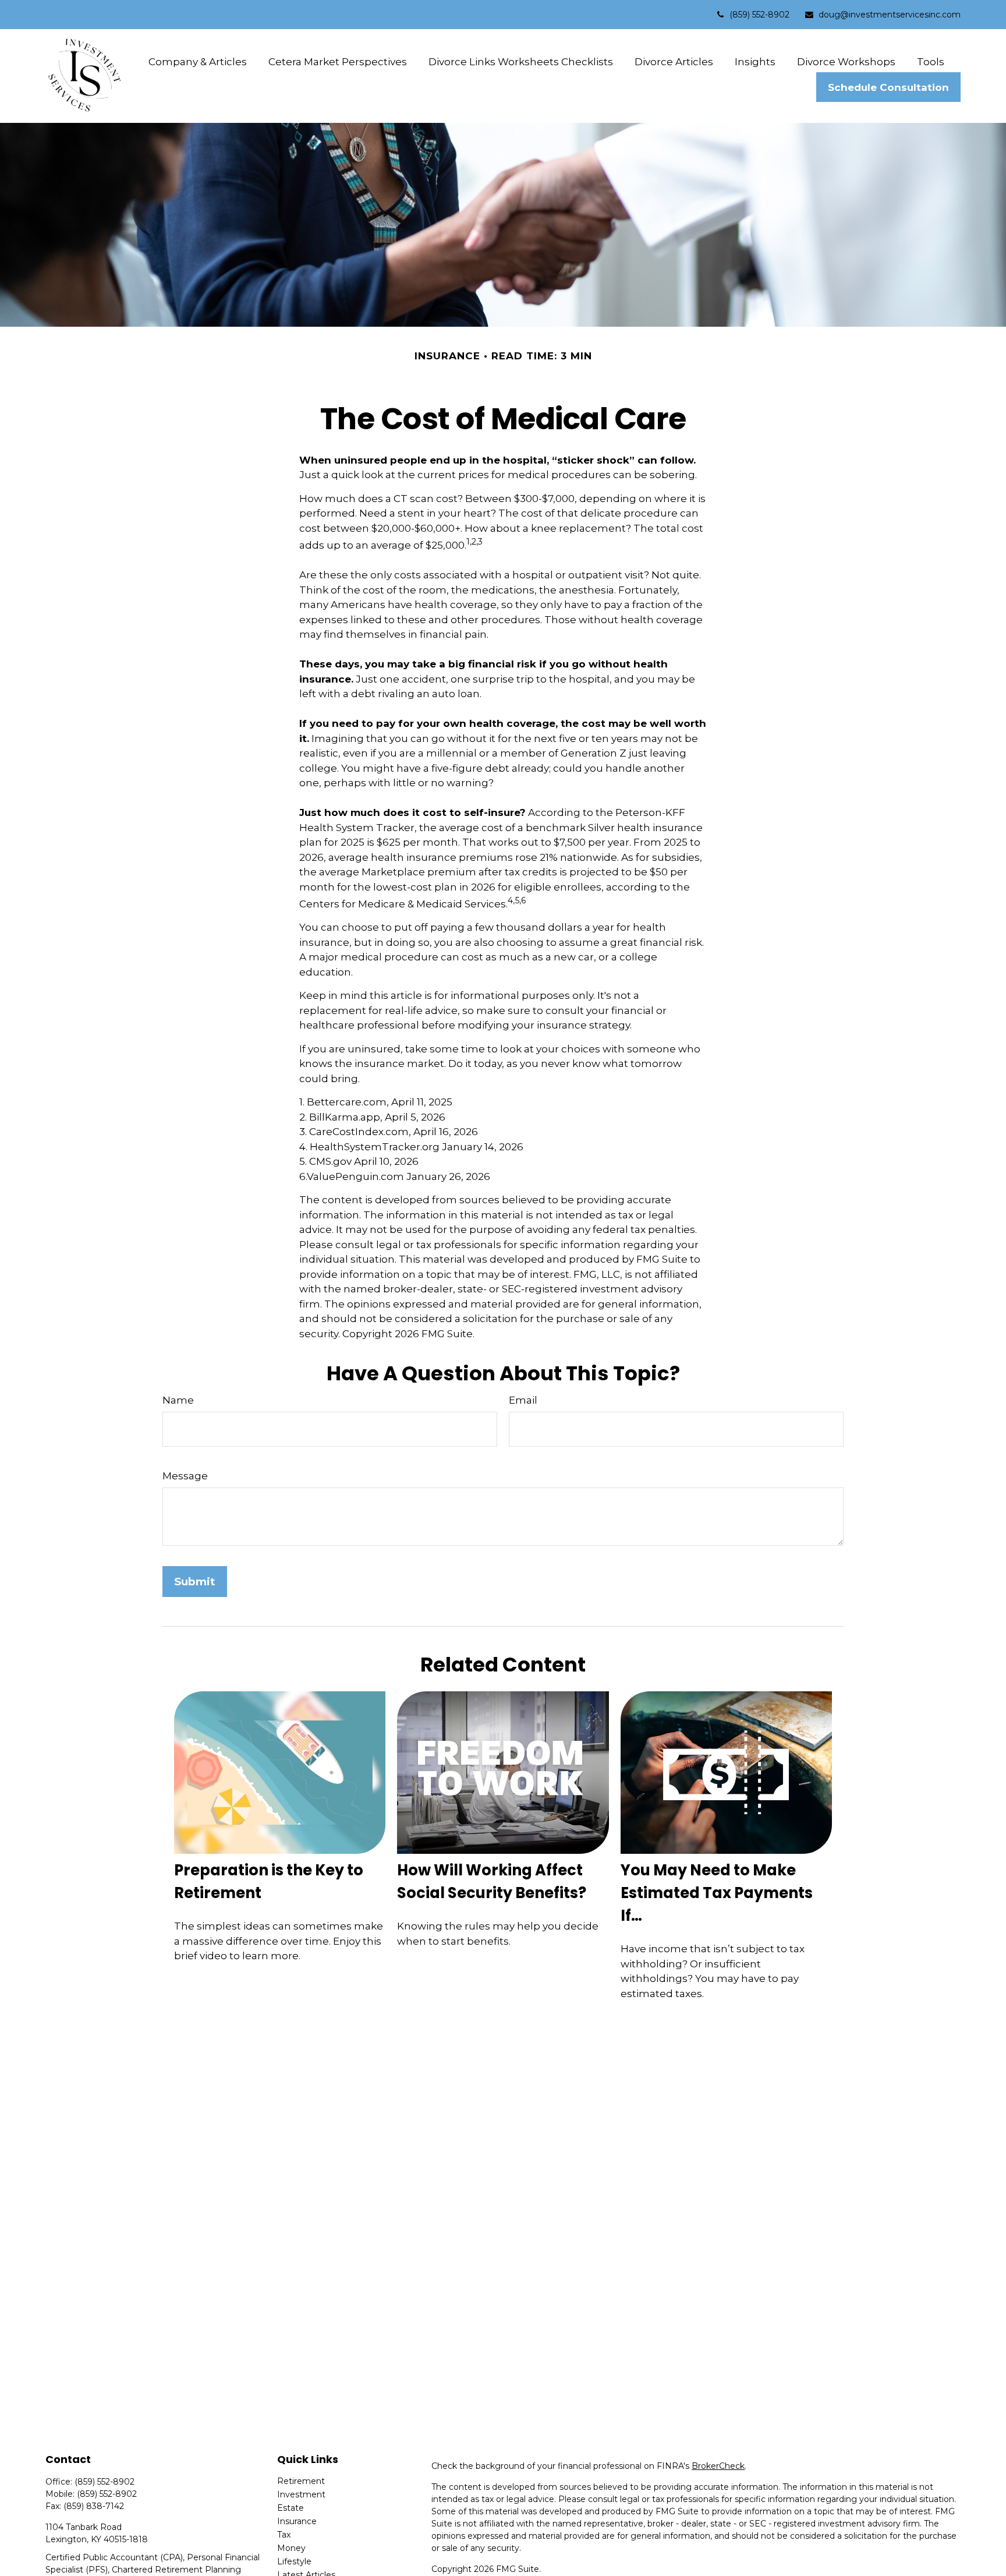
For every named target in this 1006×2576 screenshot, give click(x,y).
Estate (291, 2508)
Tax (284, 2535)
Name (178, 1400)
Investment (301, 2494)
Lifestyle (294, 2561)
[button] (197, 61)
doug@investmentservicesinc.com (890, 15)
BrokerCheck (718, 2466)
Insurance (297, 2521)
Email (523, 1400)
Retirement (301, 2481)
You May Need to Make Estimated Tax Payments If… (717, 1893)
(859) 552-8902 (759, 15)
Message (185, 1476)
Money (291, 2548)
